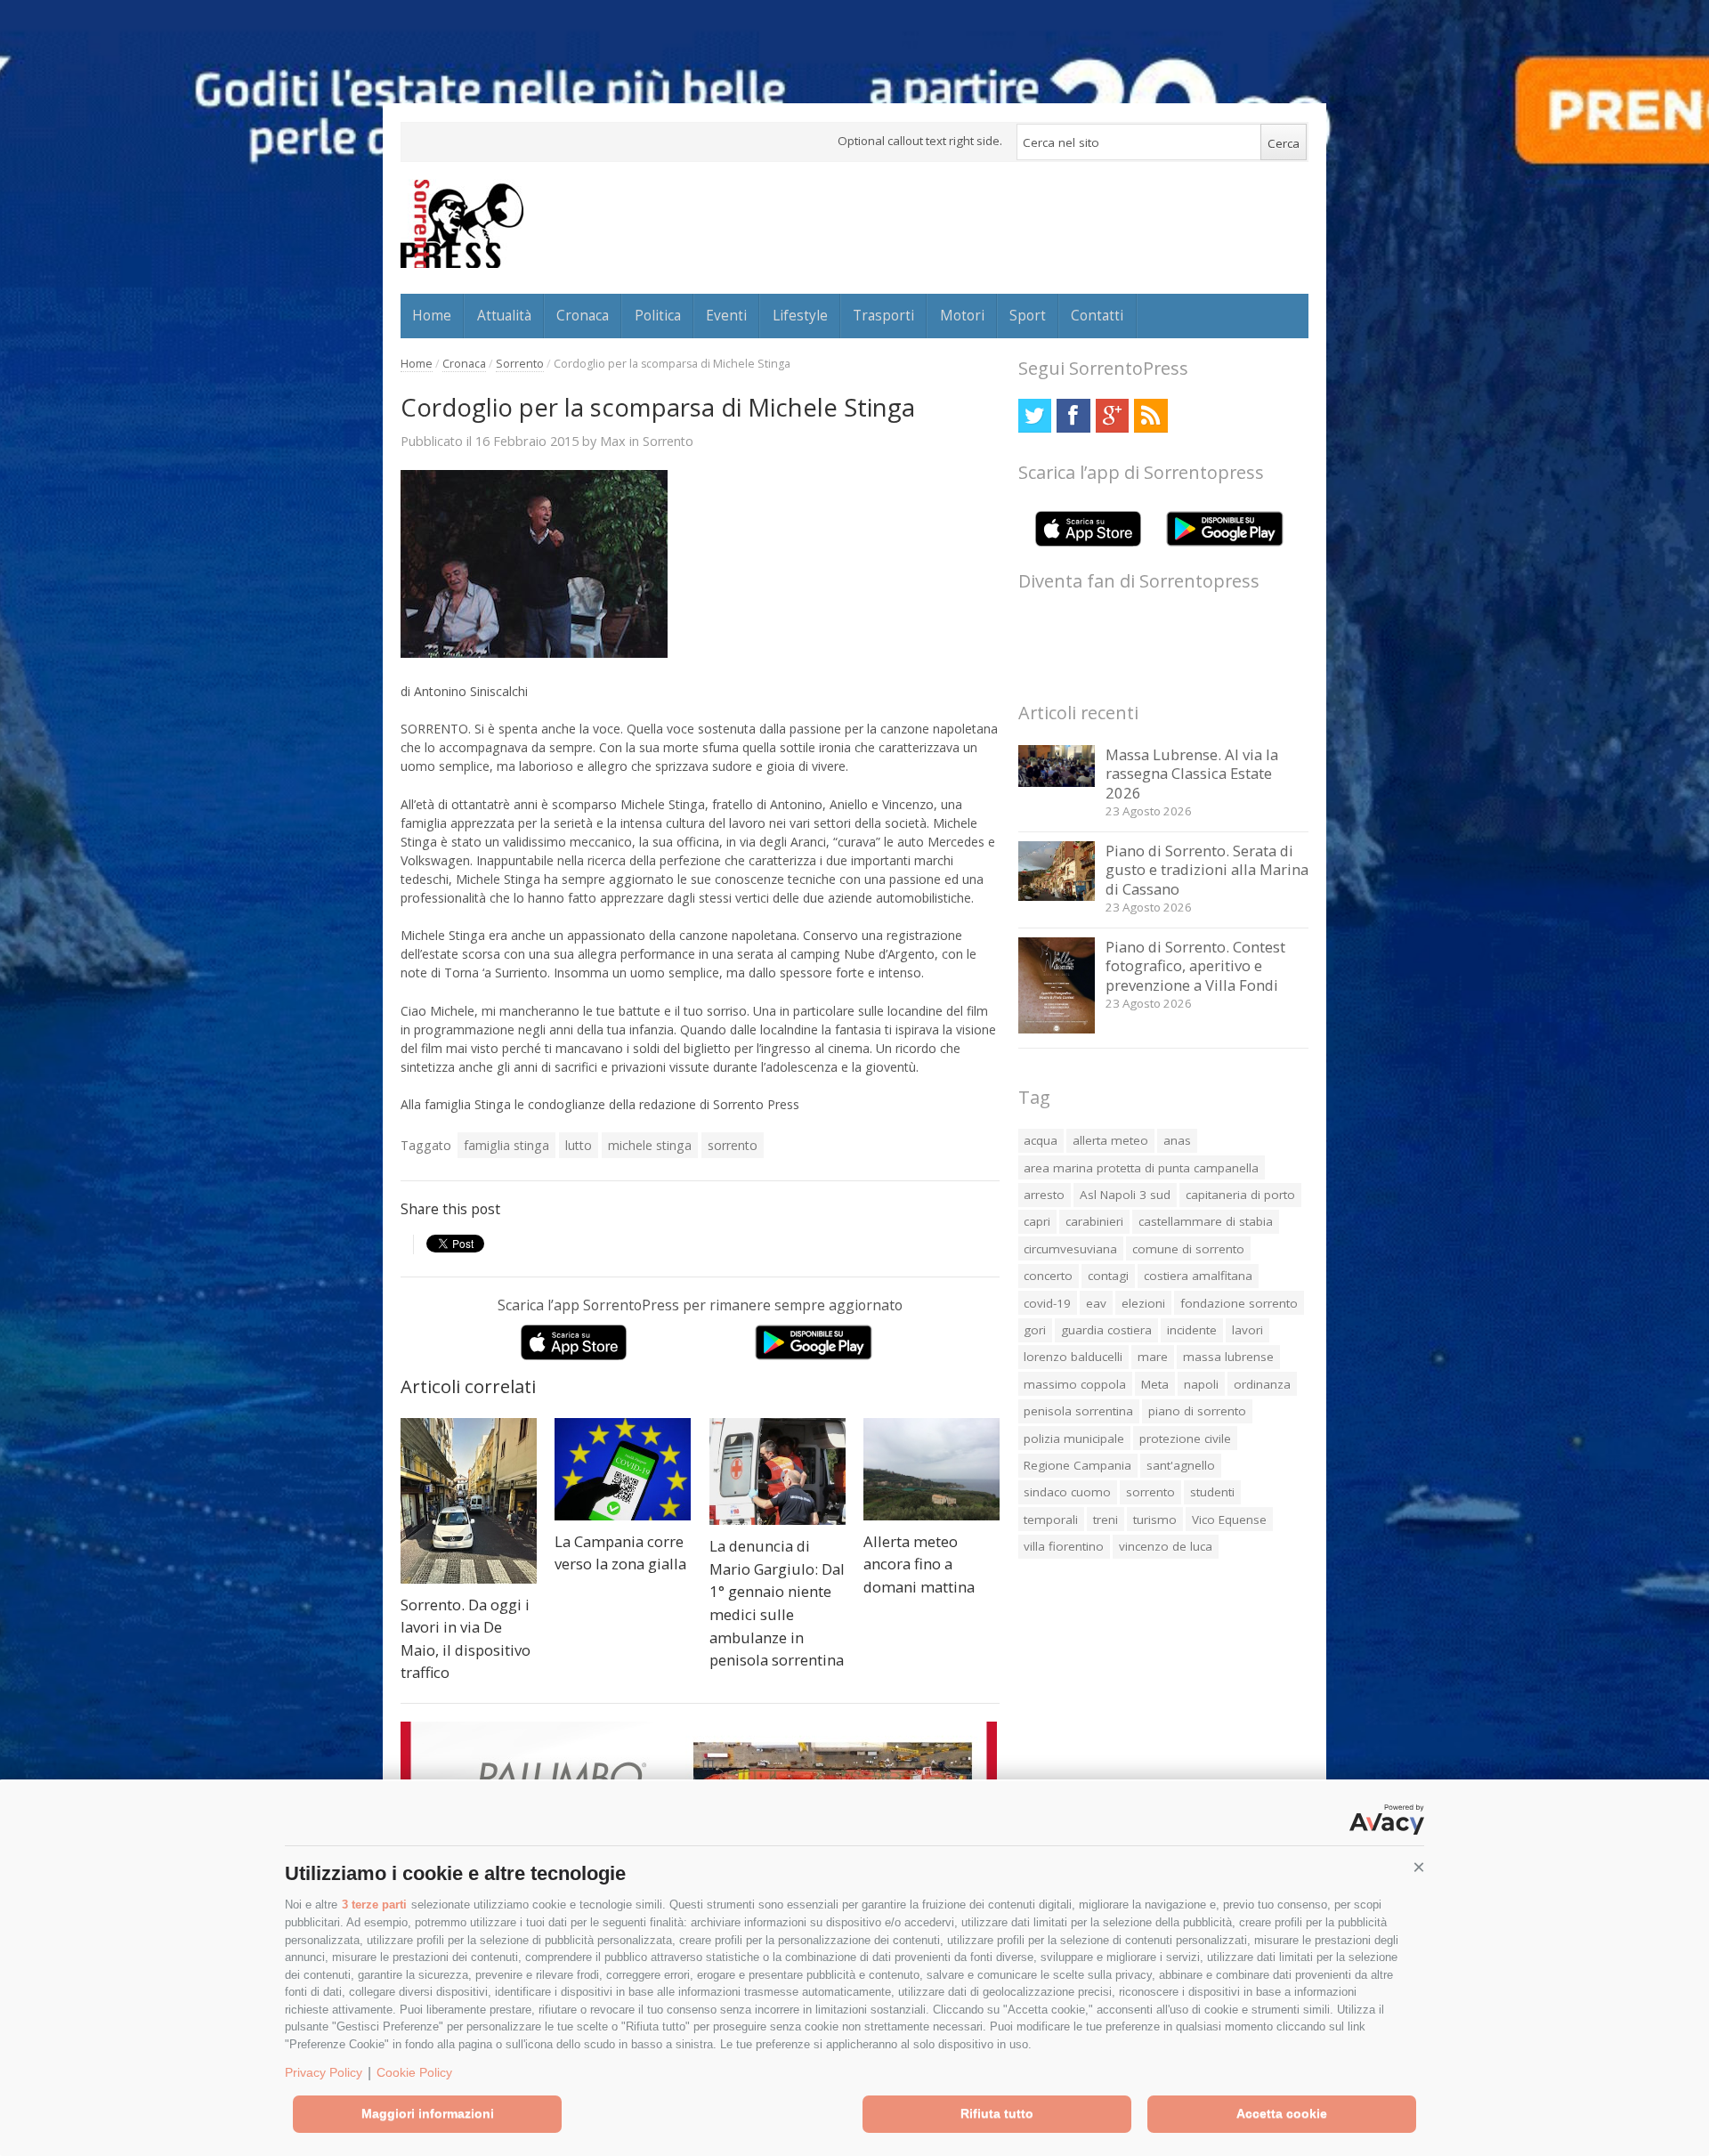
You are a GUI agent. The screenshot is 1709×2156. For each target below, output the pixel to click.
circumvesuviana (1070, 1249)
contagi (1108, 1276)
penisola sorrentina (1078, 1411)
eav (1096, 1303)
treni (1106, 1520)
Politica (658, 315)
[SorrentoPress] (462, 223)
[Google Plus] (1112, 415)
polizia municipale (1074, 1439)
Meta (1155, 1384)
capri (1037, 1221)
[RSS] (1150, 415)
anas (1177, 1140)
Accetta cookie (1282, 2113)
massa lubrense (1228, 1357)
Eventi (726, 315)
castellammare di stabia (1206, 1221)
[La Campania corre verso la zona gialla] (623, 1469)
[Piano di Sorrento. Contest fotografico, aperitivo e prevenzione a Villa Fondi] (1057, 1029)
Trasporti (883, 315)
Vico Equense (1229, 1520)
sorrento (733, 1145)
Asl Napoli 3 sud (1125, 1195)
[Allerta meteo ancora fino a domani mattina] (931, 1469)
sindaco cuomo (1067, 1492)
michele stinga (650, 1145)
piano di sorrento (1197, 1411)
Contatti (1097, 315)
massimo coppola (1075, 1384)
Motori (962, 315)
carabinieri (1094, 1221)
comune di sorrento (1188, 1249)
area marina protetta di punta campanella (1141, 1168)
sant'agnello (1181, 1465)
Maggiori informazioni (428, 2113)
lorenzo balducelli (1073, 1357)
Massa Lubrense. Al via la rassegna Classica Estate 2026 (1192, 774)
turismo (1155, 1520)
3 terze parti (374, 1905)
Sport (1028, 315)
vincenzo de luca (1166, 1546)
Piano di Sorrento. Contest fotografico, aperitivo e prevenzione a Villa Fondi (1195, 966)
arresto (1044, 1195)
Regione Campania (1077, 1465)
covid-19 (1047, 1303)
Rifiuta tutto (997, 2113)
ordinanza (1262, 1384)
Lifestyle (800, 315)
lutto (579, 1145)
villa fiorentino (1064, 1546)
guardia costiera (1106, 1330)
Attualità (504, 315)
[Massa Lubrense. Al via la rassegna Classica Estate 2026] (1057, 782)
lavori (1247, 1330)
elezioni (1143, 1303)
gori (1035, 1330)
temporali (1051, 1520)
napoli (1201, 1384)
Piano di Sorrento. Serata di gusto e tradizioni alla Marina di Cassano (1207, 870)
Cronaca (583, 315)
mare (1153, 1357)
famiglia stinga (506, 1145)
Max (613, 441)
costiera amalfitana (1198, 1276)
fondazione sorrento (1239, 1303)
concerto (1048, 1276)
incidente (1192, 1330)
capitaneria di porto (1240, 1195)
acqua (1041, 1140)
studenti (1212, 1492)
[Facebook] (1073, 415)
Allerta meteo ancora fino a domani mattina (919, 1564)
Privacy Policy (324, 2072)
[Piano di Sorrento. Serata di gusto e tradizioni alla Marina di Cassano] (1057, 896)
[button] (1419, 1868)
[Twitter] (1035, 415)
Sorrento (520, 364)
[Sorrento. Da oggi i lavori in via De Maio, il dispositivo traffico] (469, 1501)
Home (432, 315)
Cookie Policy (414, 2072)
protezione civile (1185, 1439)
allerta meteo (1110, 1140)
